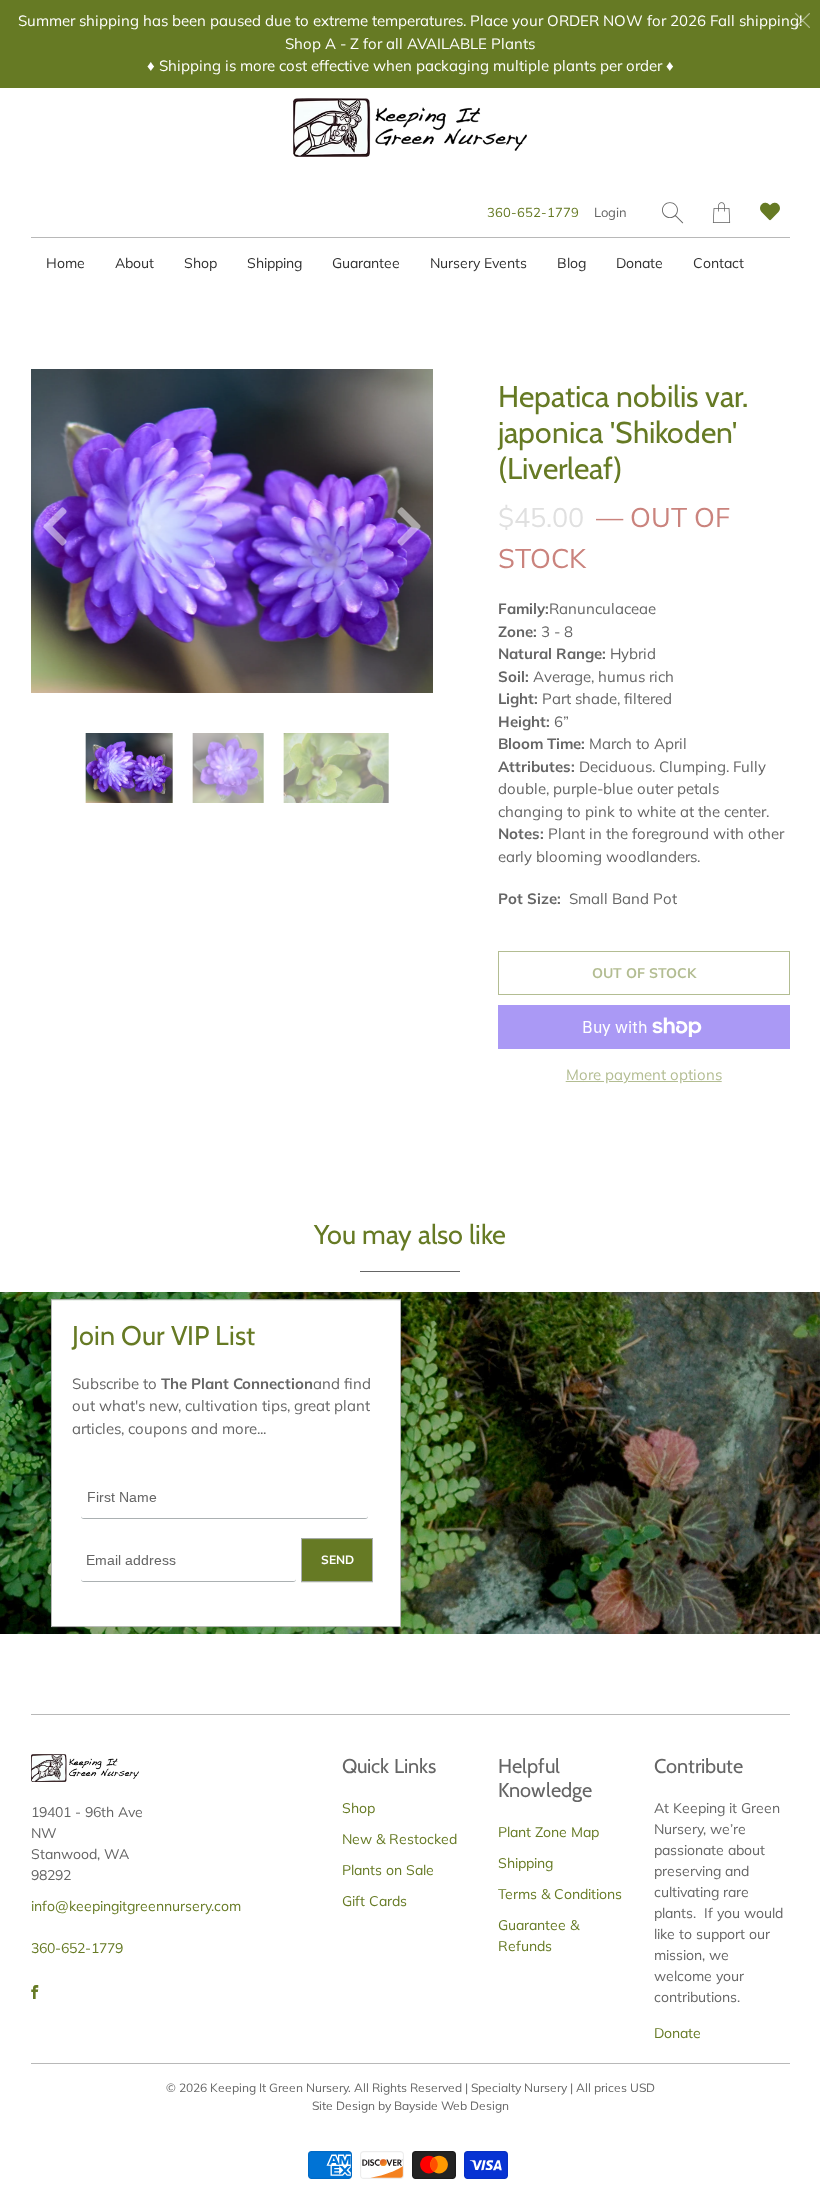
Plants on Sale (388, 1870)
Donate (639, 263)
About (134, 263)
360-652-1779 (533, 212)
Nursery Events (478, 263)
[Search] (672, 212)
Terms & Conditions (560, 1894)
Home (65, 263)
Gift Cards (374, 1901)
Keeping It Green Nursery (279, 2087)
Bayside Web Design (451, 2105)
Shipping (274, 263)
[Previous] (63, 531)
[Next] (401, 531)
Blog (571, 263)
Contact (718, 263)
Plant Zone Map (548, 1832)
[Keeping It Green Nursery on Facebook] (34, 1992)
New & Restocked (399, 1839)
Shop (200, 263)
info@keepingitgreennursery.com (136, 1906)
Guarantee (366, 263)
